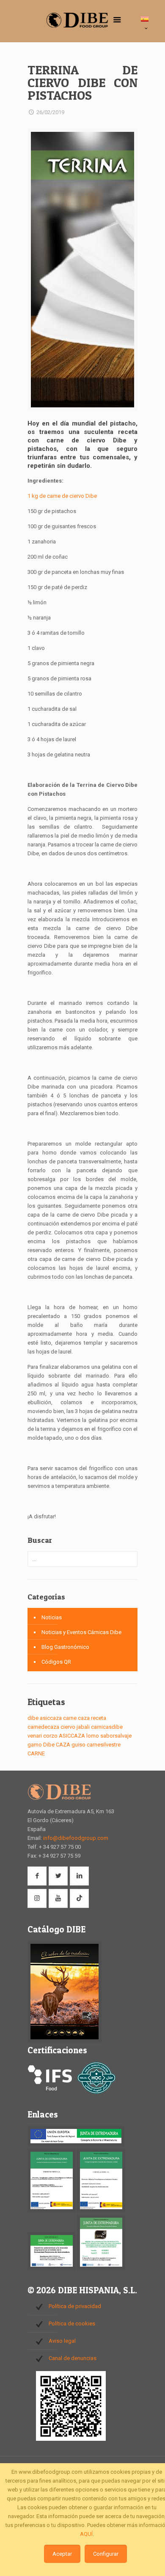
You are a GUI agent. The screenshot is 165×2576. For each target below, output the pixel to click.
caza (84, 1718)
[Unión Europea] (76, 2144)
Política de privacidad (75, 2306)
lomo (93, 1736)
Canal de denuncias (73, 2358)
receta (99, 1718)
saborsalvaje (116, 1736)
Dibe (49, 1745)
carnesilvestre (104, 1745)
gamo (35, 1745)
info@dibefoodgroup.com (76, 1838)
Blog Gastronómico (65, 1647)
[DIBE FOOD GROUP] (77, 23)
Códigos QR (56, 1662)
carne (70, 1718)
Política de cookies (72, 2324)
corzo (50, 1736)
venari (35, 1736)
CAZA (63, 1745)
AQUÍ (86, 2534)
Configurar (106, 2554)
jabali (83, 1727)
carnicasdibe (107, 1727)
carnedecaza (43, 1727)
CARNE (36, 1753)
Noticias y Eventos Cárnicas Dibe (81, 1632)
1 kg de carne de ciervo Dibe (62, 496)
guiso (78, 1745)
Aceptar (62, 2554)
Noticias (52, 1617)
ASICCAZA (72, 1736)
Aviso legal (62, 2341)
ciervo (68, 1727)
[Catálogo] (65, 2040)
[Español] (146, 24)
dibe (33, 1718)
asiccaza (51, 1718)
